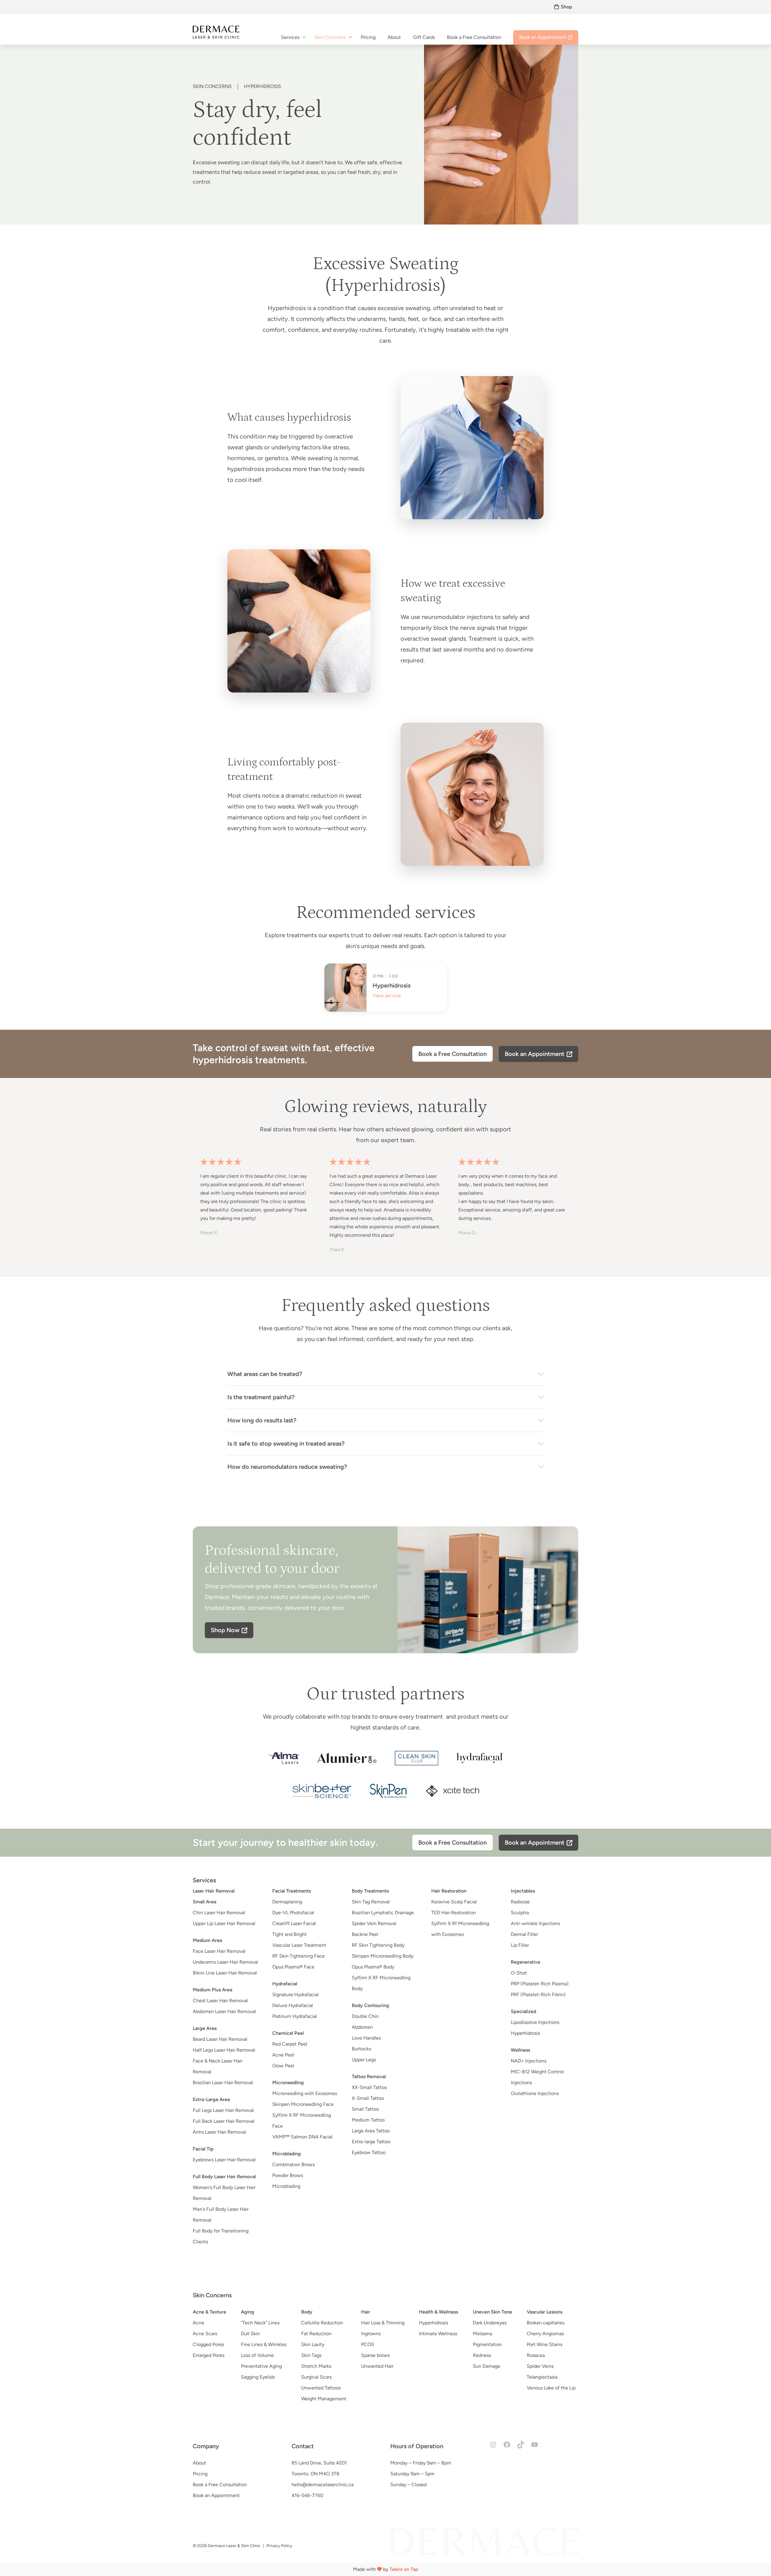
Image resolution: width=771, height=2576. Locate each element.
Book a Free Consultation (453, 1054)
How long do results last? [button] (262, 1420)
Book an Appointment (535, 1054)
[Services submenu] (304, 37)
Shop (567, 7)
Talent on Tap (404, 2569)
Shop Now (225, 1630)
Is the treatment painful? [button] (261, 1397)
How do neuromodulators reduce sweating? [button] (287, 1467)
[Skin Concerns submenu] (350, 37)
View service (387, 996)
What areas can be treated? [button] (265, 1374)
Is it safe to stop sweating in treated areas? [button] (286, 1444)
